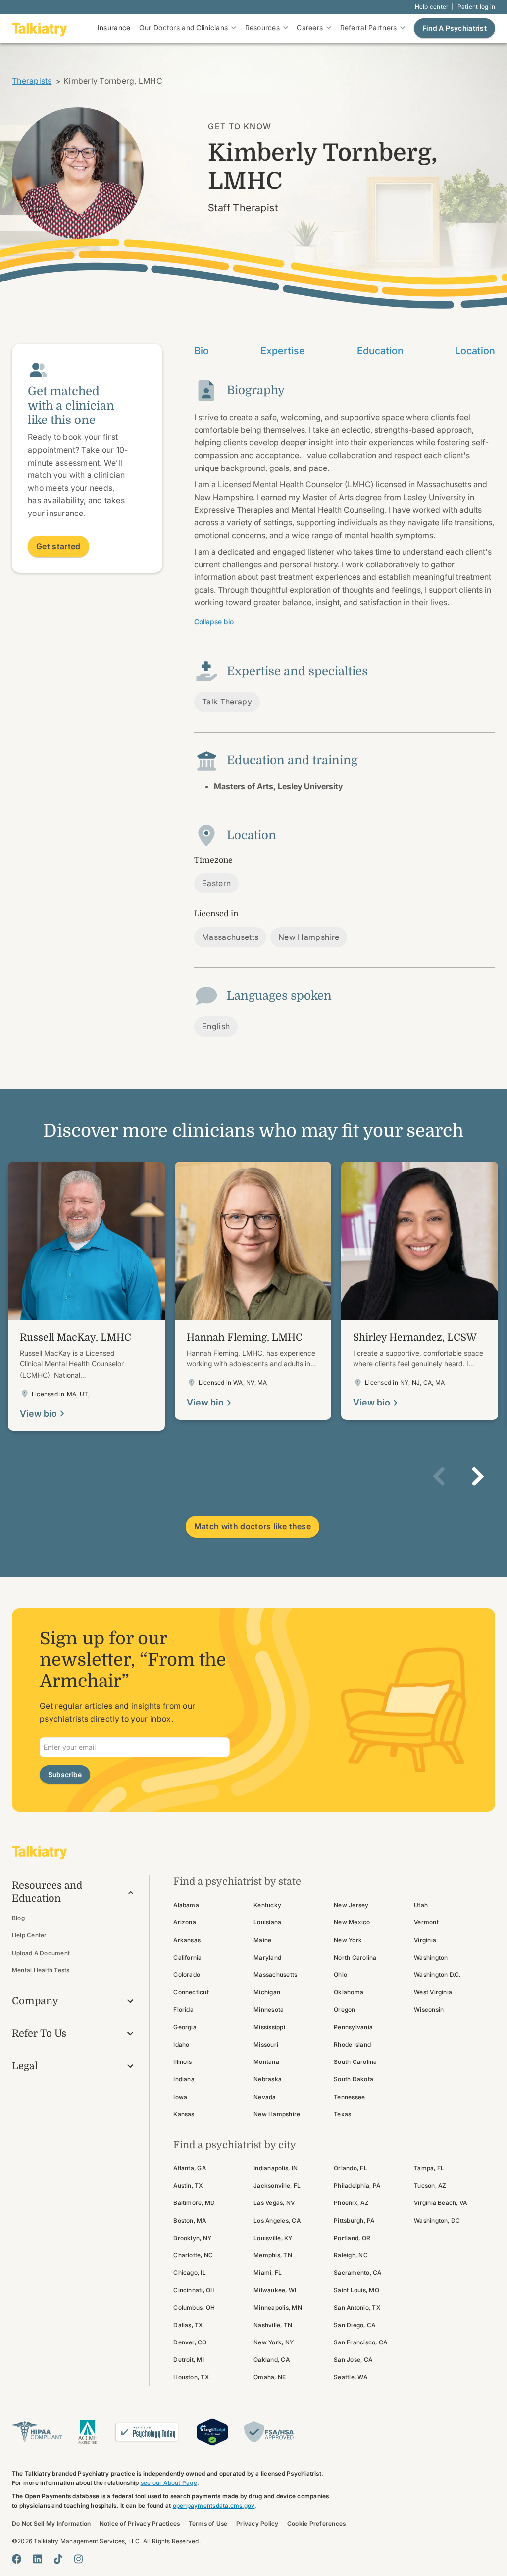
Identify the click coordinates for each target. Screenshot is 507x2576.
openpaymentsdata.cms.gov (214, 2506)
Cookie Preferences (316, 2523)
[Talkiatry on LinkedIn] (38, 2559)
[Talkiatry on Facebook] (17, 2559)
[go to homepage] (40, 28)
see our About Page (169, 2483)
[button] (439, 1476)
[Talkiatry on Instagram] (78, 2559)
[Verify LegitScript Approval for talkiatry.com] (212, 2431)
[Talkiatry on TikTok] (58, 2559)
